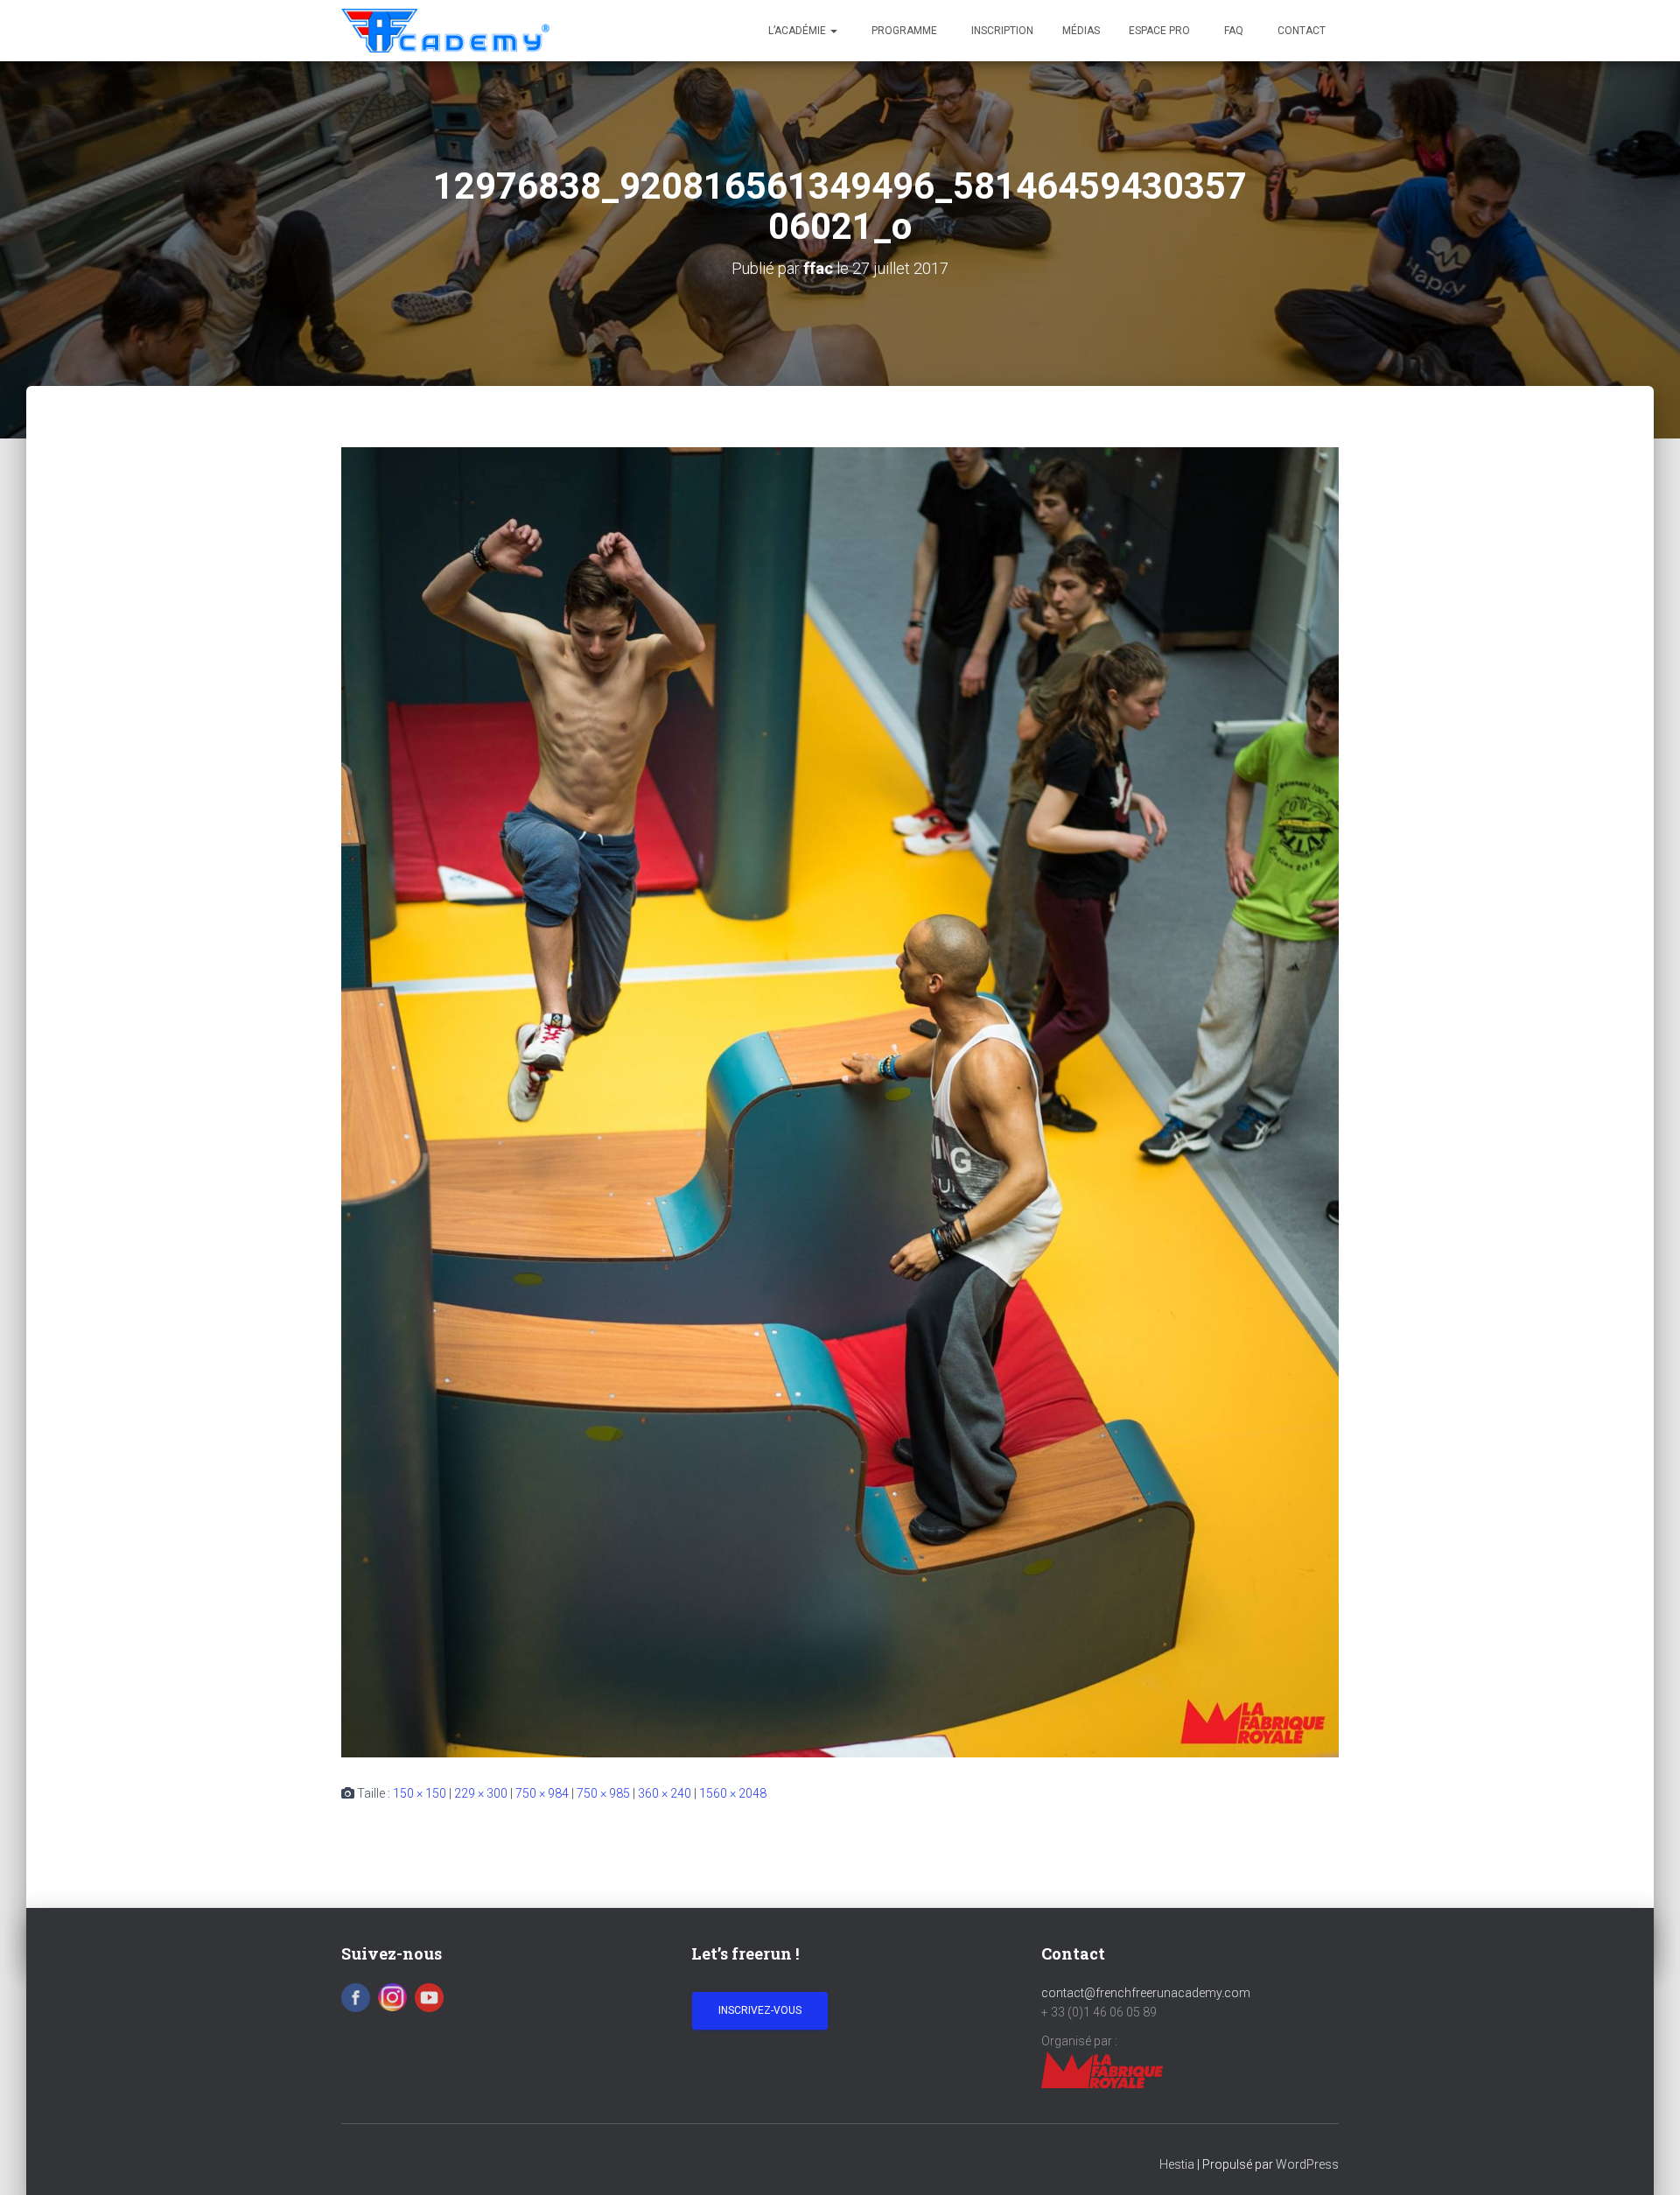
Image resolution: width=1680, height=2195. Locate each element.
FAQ (1232, 31)
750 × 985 (603, 1793)
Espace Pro (1159, 31)
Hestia (1177, 2164)
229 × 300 (481, 1793)
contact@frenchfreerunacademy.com (1146, 1993)
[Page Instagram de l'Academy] (392, 1996)
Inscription (1001, 31)
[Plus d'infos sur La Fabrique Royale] (1102, 2069)
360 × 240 (665, 1793)
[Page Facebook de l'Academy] (356, 1996)
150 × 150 (420, 1793)
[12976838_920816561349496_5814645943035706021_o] (840, 1102)
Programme (903, 31)
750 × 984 (542, 1793)
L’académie (798, 31)
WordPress (1307, 2164)
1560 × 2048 (733, 1793)
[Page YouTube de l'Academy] (429, 1996)
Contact (1300, 31)
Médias (1081, 31)
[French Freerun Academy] (445, 31)
